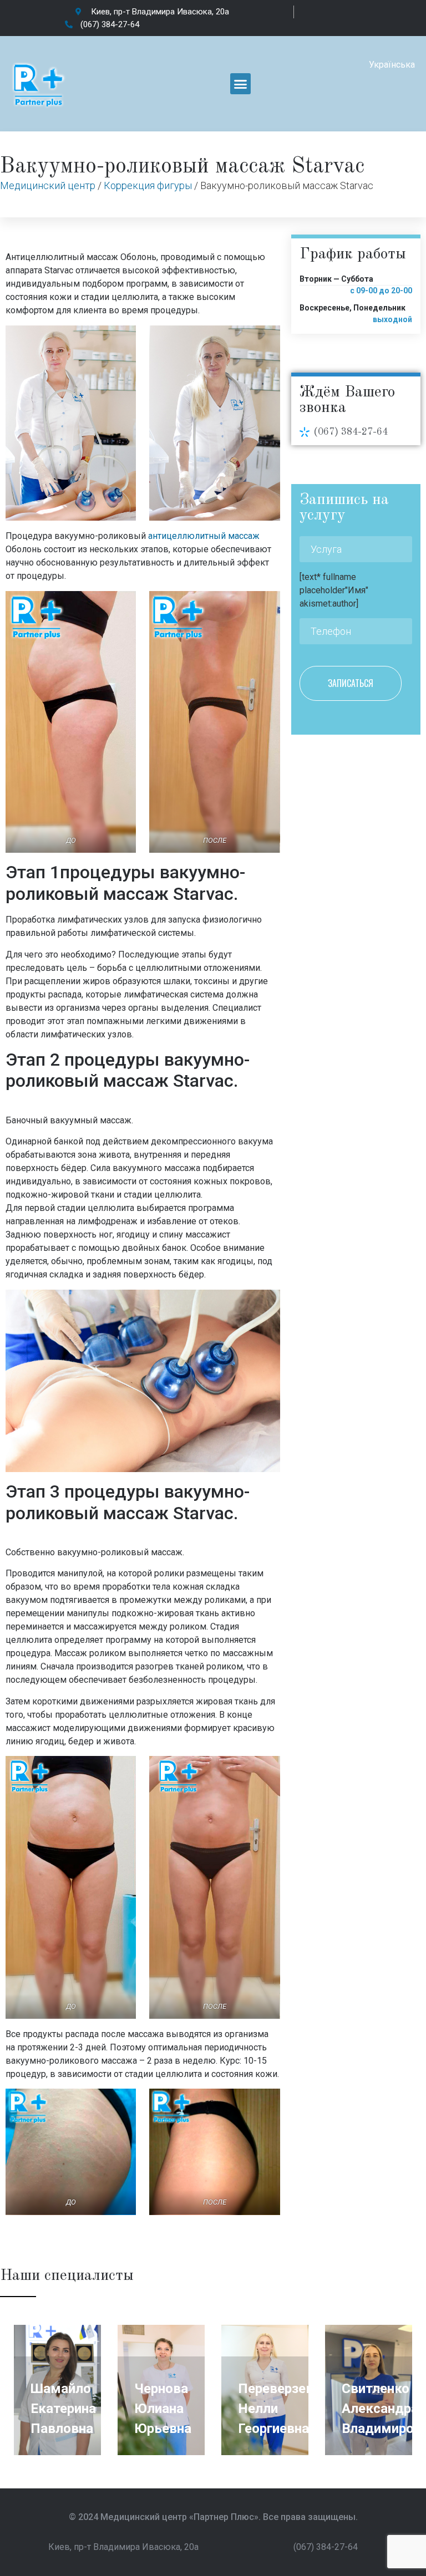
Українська (392, 65)
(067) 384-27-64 (351, 432)
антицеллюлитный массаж (204, 536)
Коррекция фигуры (148, 185)
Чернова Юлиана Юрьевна (163, 2409)
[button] (241, 84)
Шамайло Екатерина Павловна (63, 2409)
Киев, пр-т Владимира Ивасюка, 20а (123, 2547)
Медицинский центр (48, 185)
